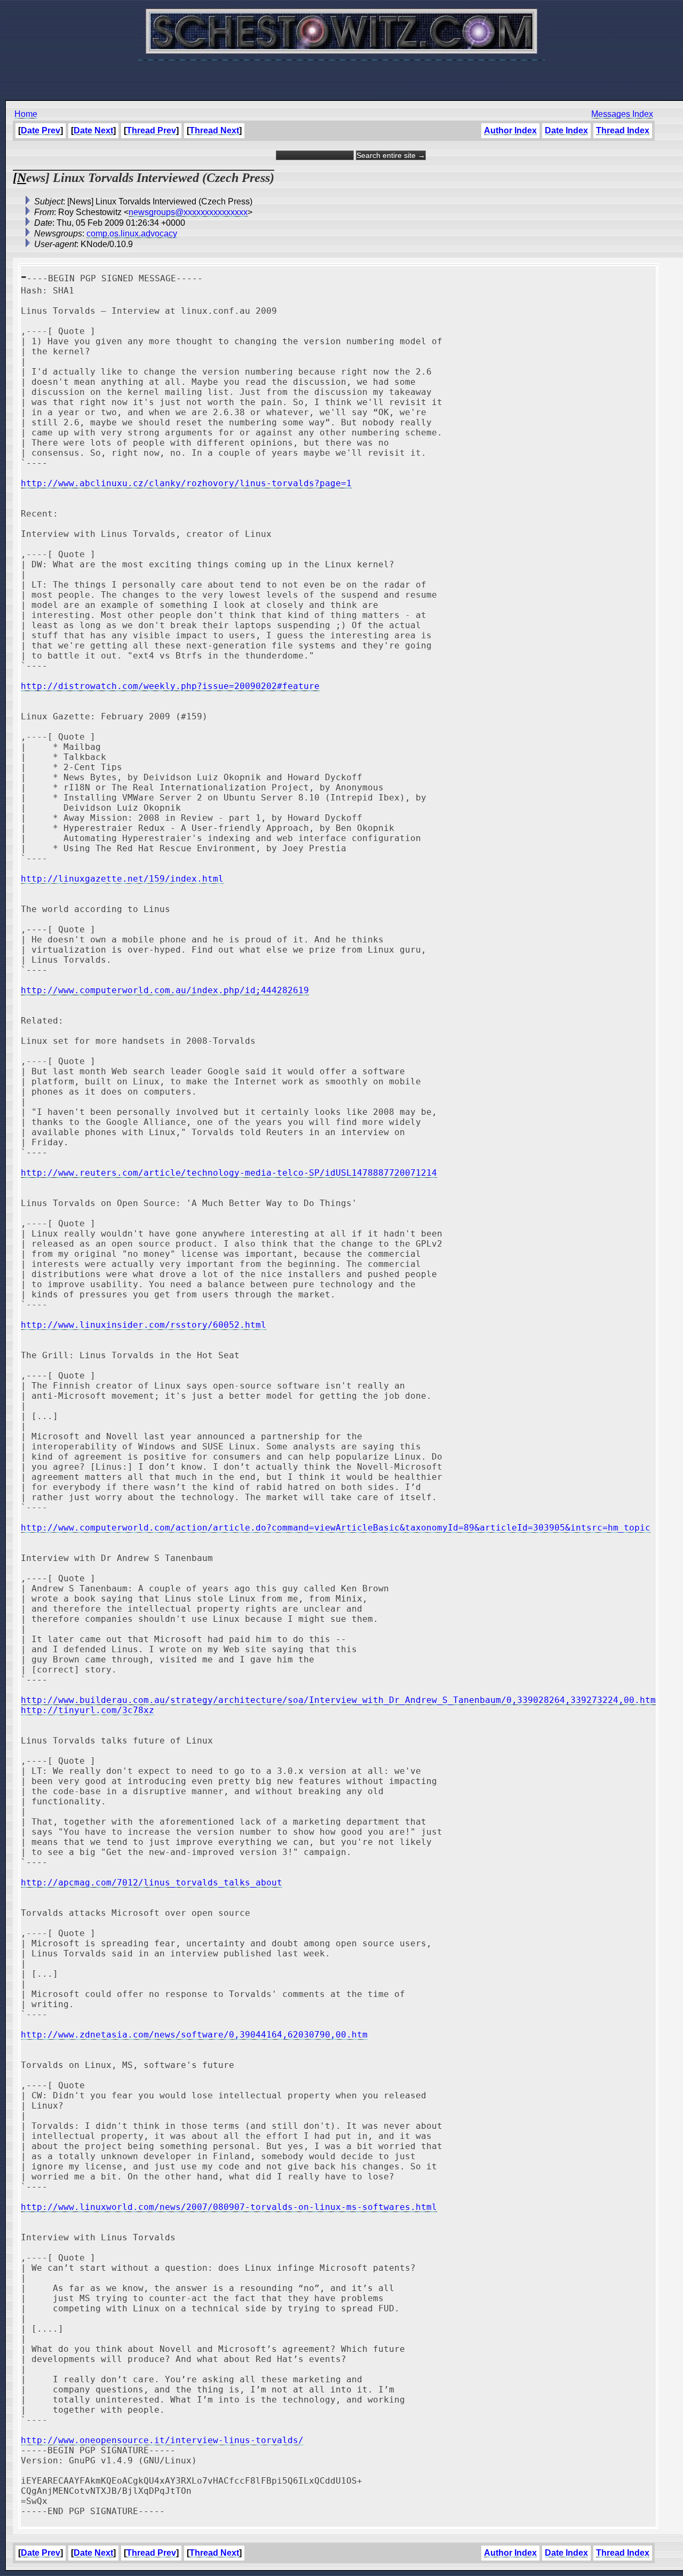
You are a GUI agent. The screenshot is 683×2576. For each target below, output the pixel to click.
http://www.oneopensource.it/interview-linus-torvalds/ (162, 2440)
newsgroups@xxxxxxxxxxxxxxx (188, 212)
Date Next (93, 130)
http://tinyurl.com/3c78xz (88, 1710)
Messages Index (622, 114)
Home (26, 114)
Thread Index (623, 130)
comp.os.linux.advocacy (132, 233)
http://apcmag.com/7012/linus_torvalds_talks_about (152, 1883)
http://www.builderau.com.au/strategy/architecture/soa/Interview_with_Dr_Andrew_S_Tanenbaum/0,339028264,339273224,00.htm (338, 1700)
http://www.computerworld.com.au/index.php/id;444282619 (165, 990)
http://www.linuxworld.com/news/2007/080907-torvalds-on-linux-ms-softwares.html (229, 2207)
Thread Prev (151, 130)
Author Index (510, 130)
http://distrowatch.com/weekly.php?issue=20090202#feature (170, 686)
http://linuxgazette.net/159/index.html (122, 879)
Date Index (566, 130)
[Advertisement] (341, 75)
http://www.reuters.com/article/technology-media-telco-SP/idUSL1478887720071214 (229, 1173)
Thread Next (214, 130)
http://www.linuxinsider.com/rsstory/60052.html (144, 1325)
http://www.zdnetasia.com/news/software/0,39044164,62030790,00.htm (194, 2035)
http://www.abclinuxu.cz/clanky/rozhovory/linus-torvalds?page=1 (186, 483)
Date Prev (41, 130)
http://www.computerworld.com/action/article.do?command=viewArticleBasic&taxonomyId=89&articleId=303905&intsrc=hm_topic (336, 1528)
